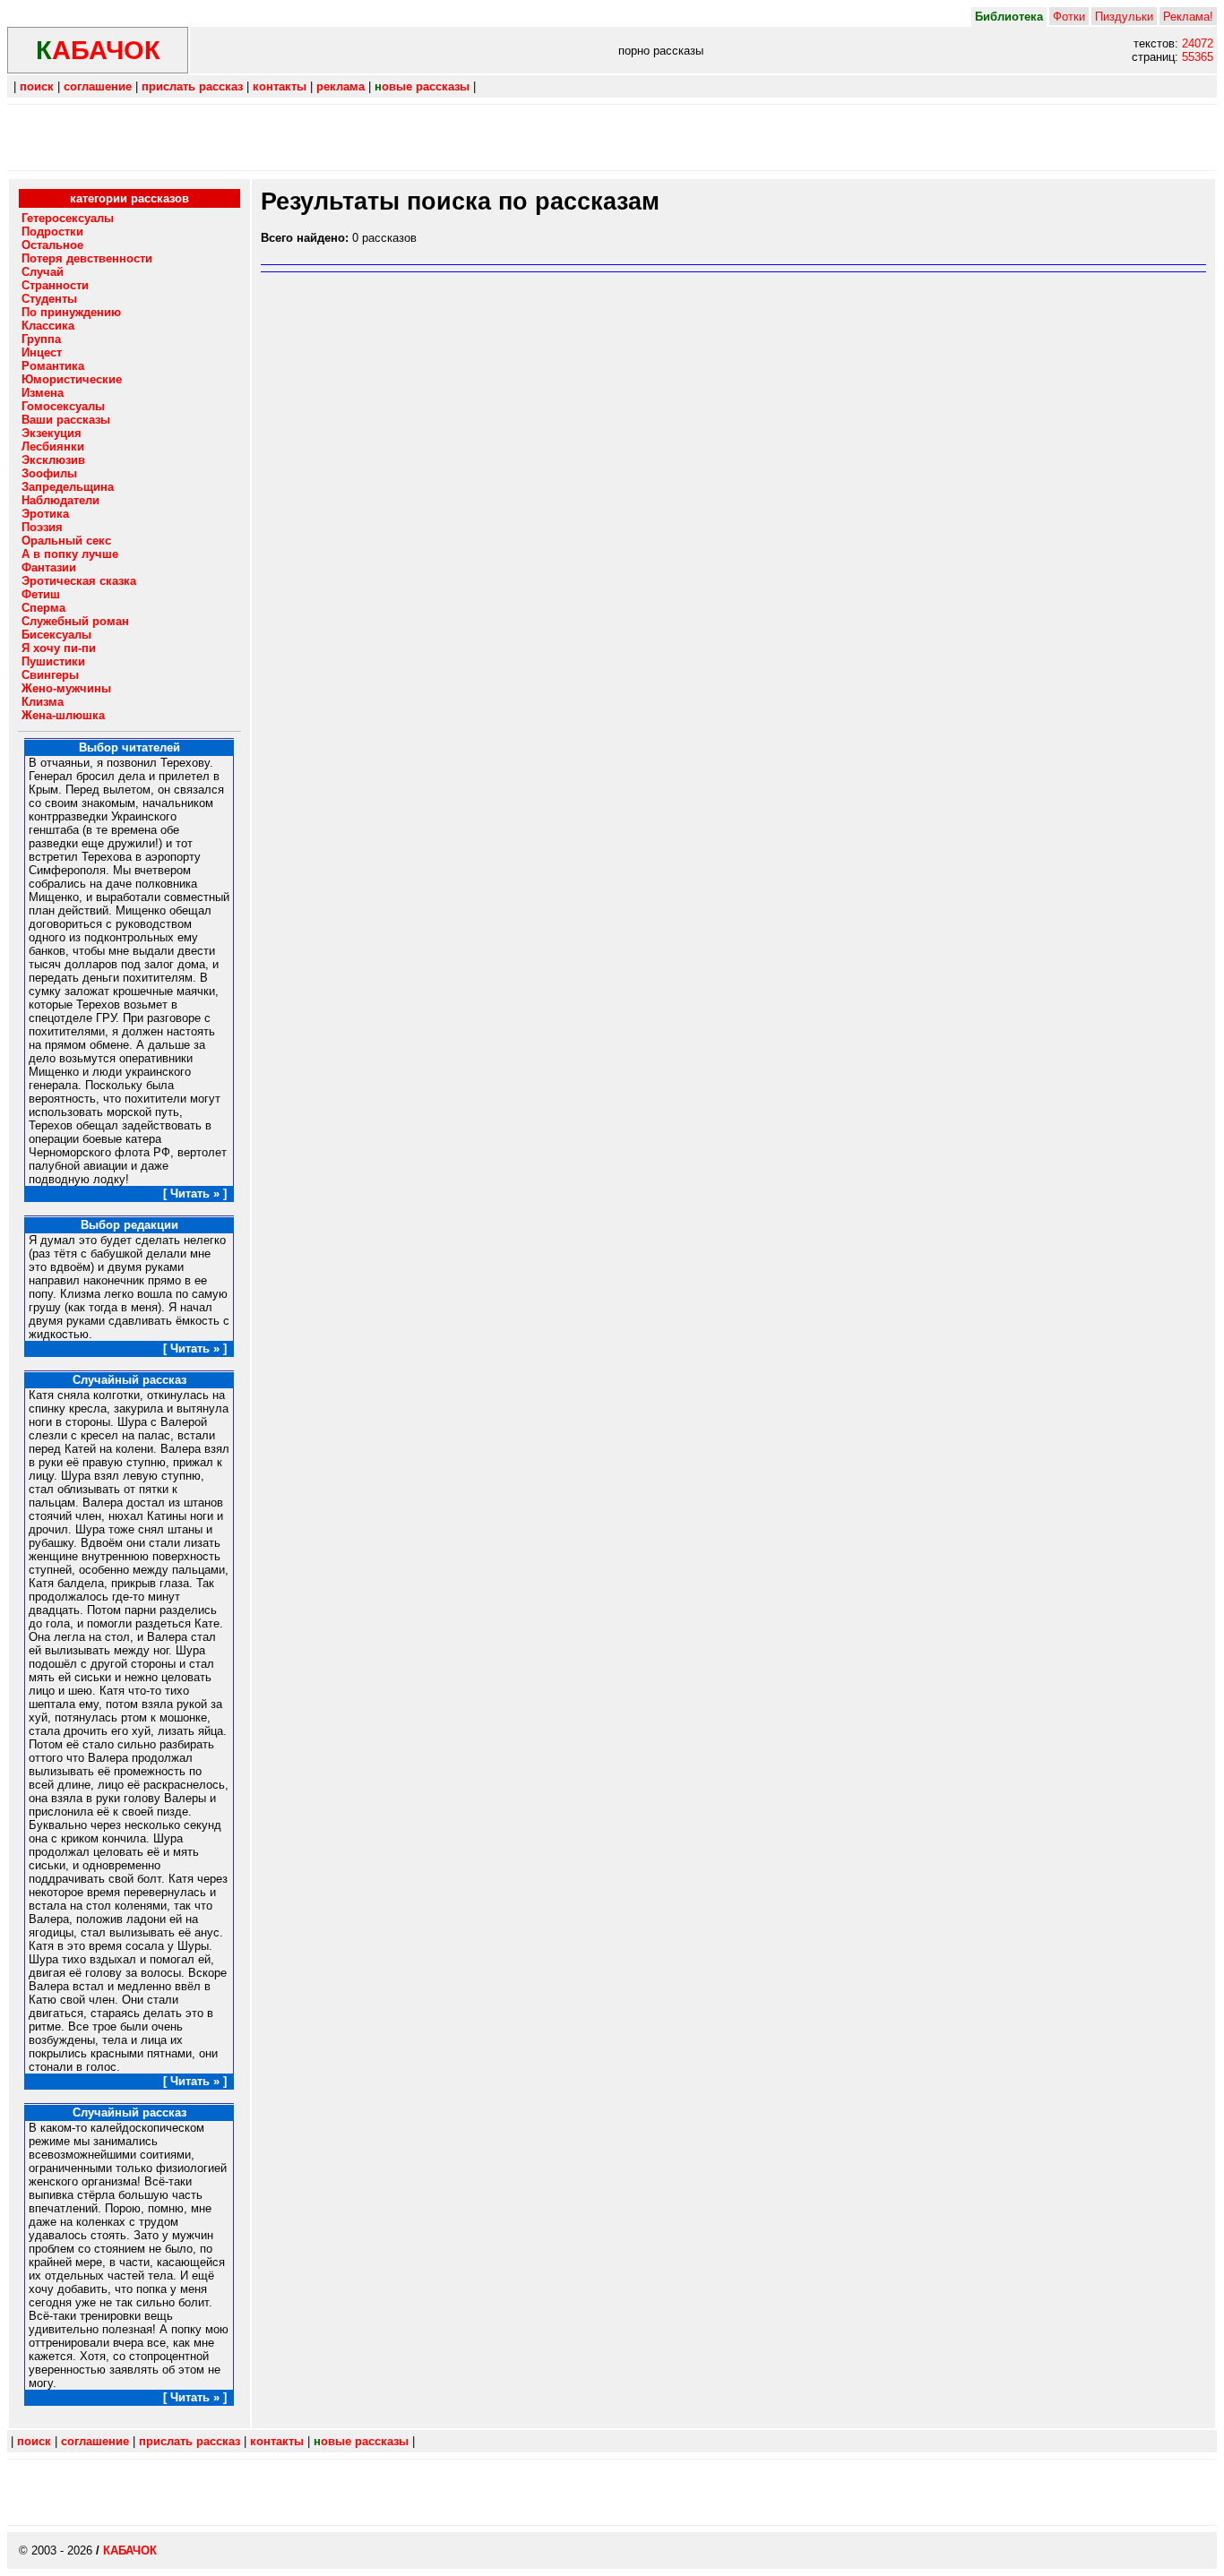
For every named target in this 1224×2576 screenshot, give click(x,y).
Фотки (1069, 17)
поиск (37, 86)
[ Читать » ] (195, 1194)
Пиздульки (1124, 17)
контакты (280, 86)
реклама (340, 86)
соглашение (98, 86)
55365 (1198, 57)
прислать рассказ (192, 86)
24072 (1198, 43)
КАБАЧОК (130, 2550)
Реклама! (1188, 17)
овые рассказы (422, 86)
